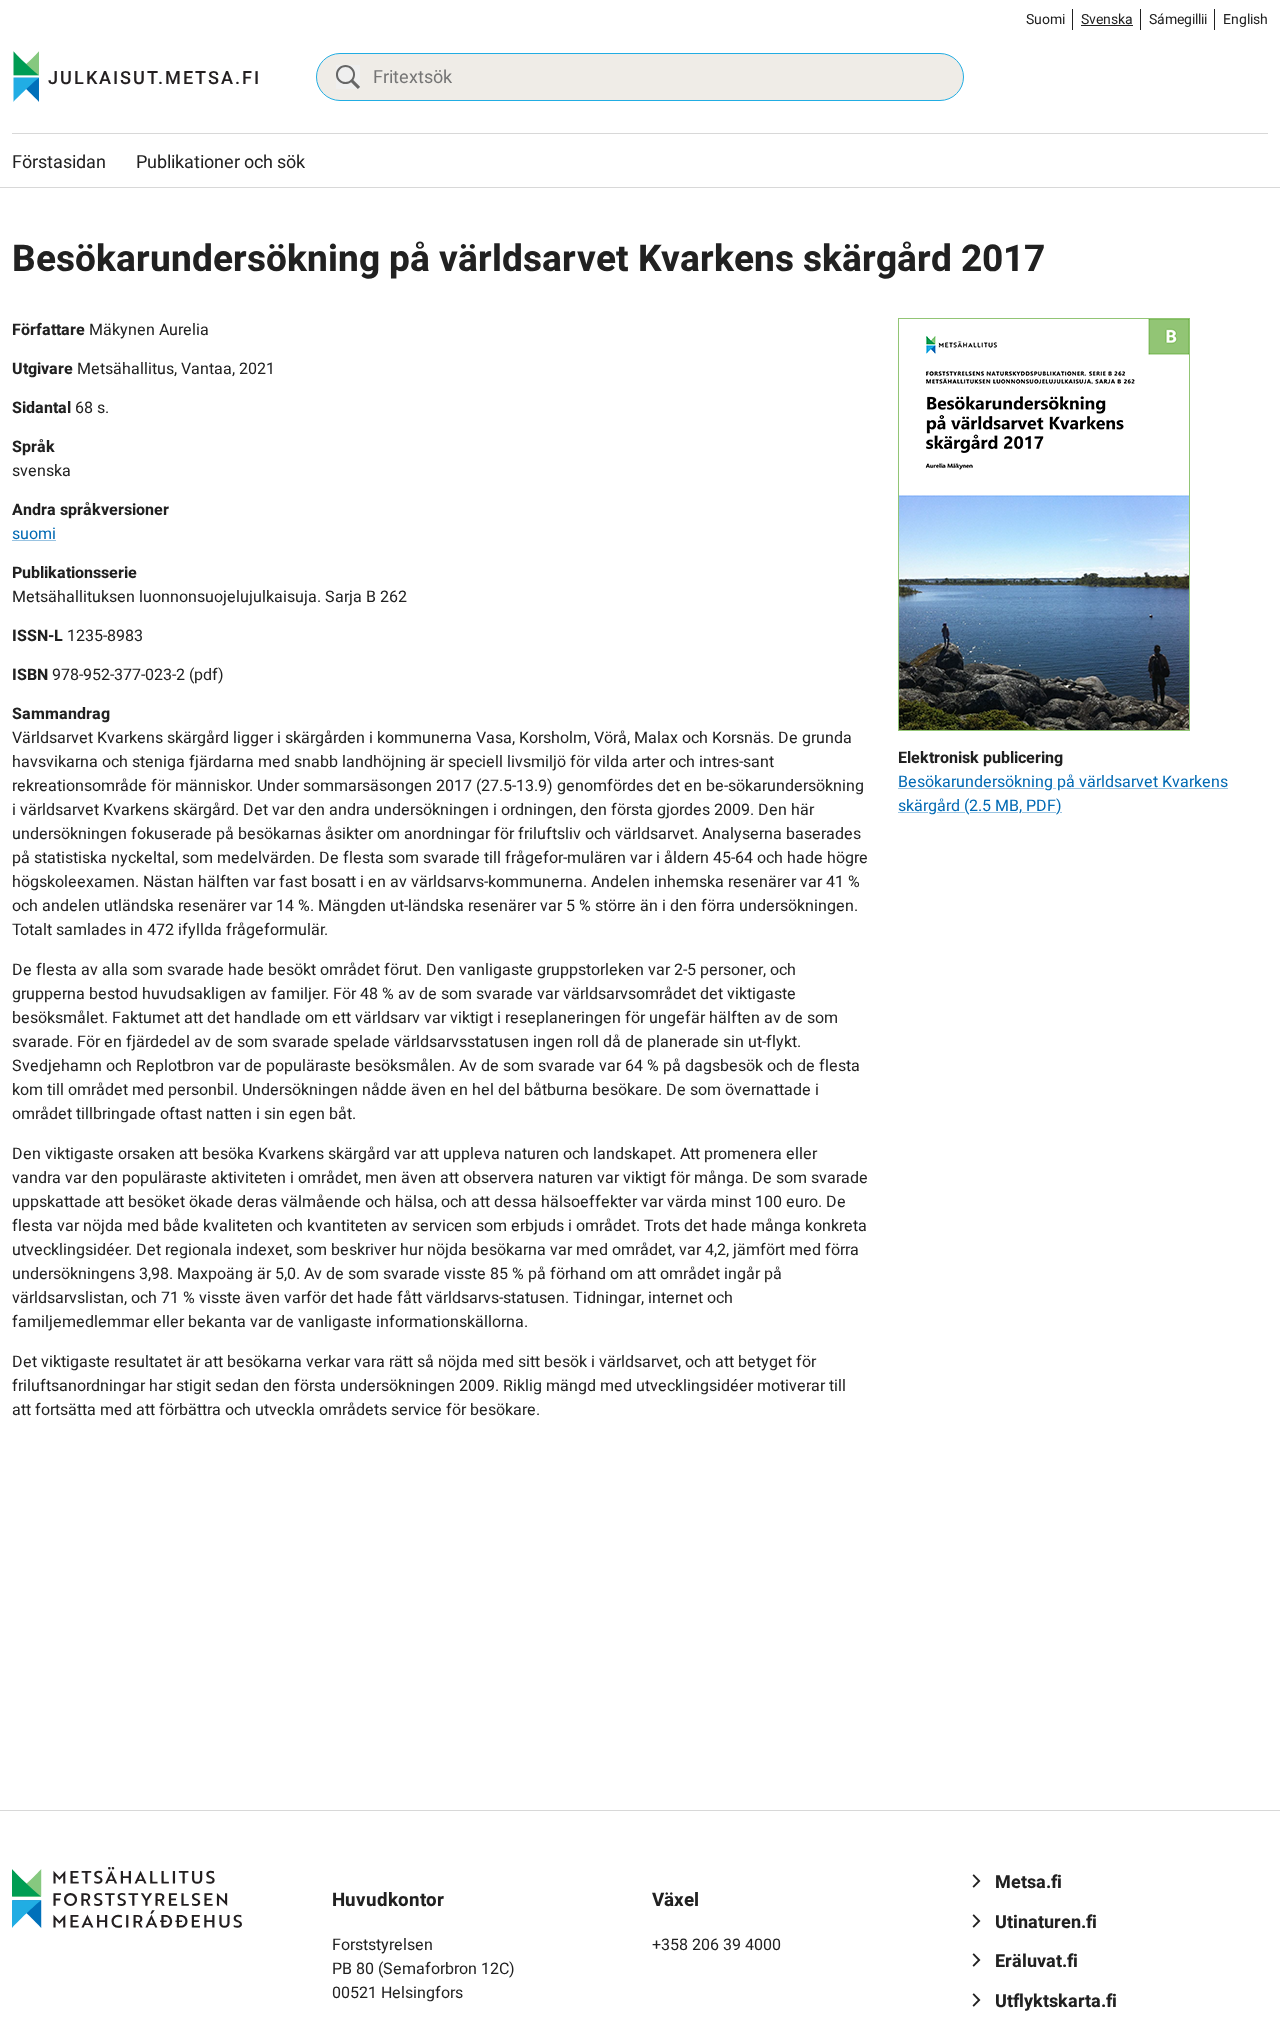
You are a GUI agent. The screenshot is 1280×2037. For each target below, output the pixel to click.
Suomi (1045, 19)
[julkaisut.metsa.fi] (127, 1897)
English (1245, 19)
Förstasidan (59, 162)
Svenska (1107, 19)
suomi (34, 534)
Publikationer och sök (220, 162)
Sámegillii (1178, 19)
